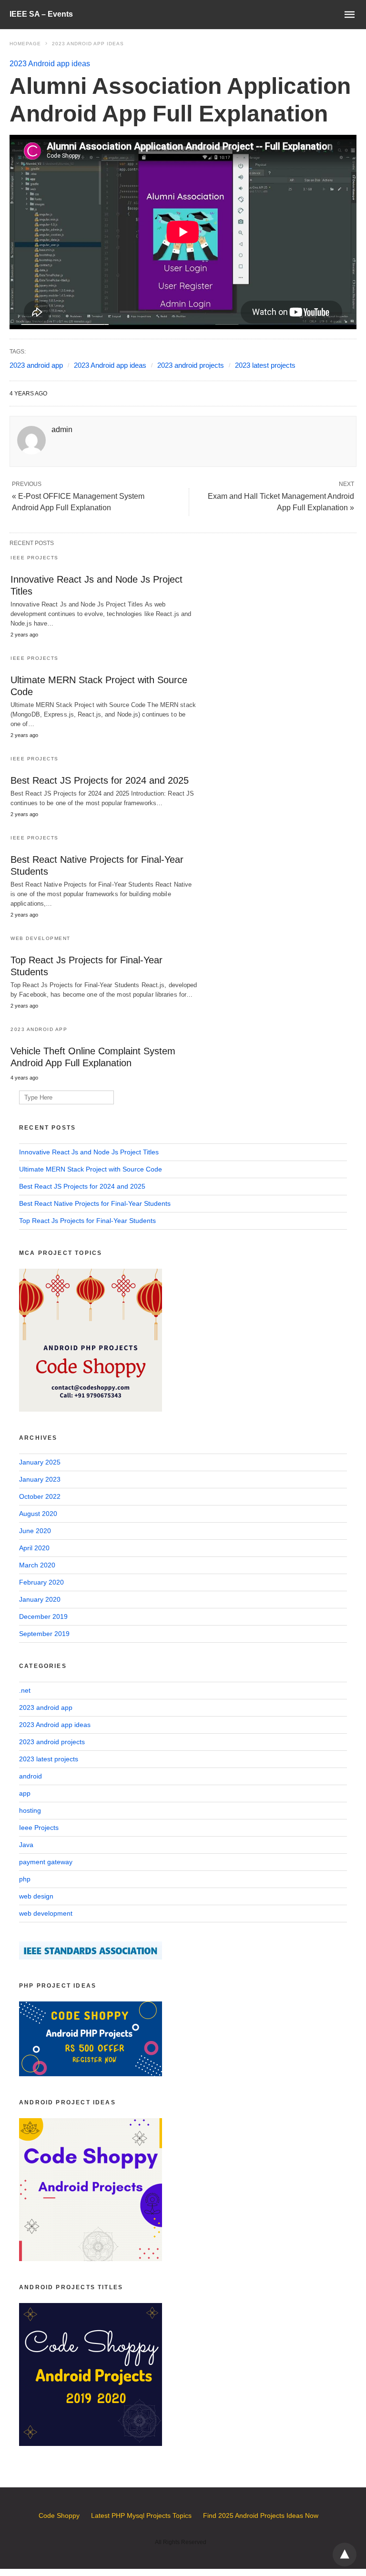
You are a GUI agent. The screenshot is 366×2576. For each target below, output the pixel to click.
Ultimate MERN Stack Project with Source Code (91, 1169)
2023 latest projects (265, 365)
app (25, 1793)
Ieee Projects (35, 558)
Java (26, 1845)
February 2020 (41, 1582)
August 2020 (38, 1514)
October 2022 (40, 1496)
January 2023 (40, 1479)
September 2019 (44, 1634)
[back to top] (345, 2555)
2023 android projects (191, 365)
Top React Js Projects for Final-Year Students (87, 1221)
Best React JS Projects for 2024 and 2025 (100, 780)
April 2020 (34, 1548)
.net (25, 1690)
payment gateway (46, 1862)
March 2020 (37, 1565)
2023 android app (36, 365)
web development (41, 938)
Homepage (25, 44)
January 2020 (40, 1599)
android (30, 1776)
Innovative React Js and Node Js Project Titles (89, 1152)
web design (36, 1896)
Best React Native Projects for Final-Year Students (95, 1203)
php (25, 1879)
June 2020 (35, 1531)
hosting (30, 1810)
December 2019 (43, 1616)
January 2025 (40, 1462)
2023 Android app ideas (88, 44)
